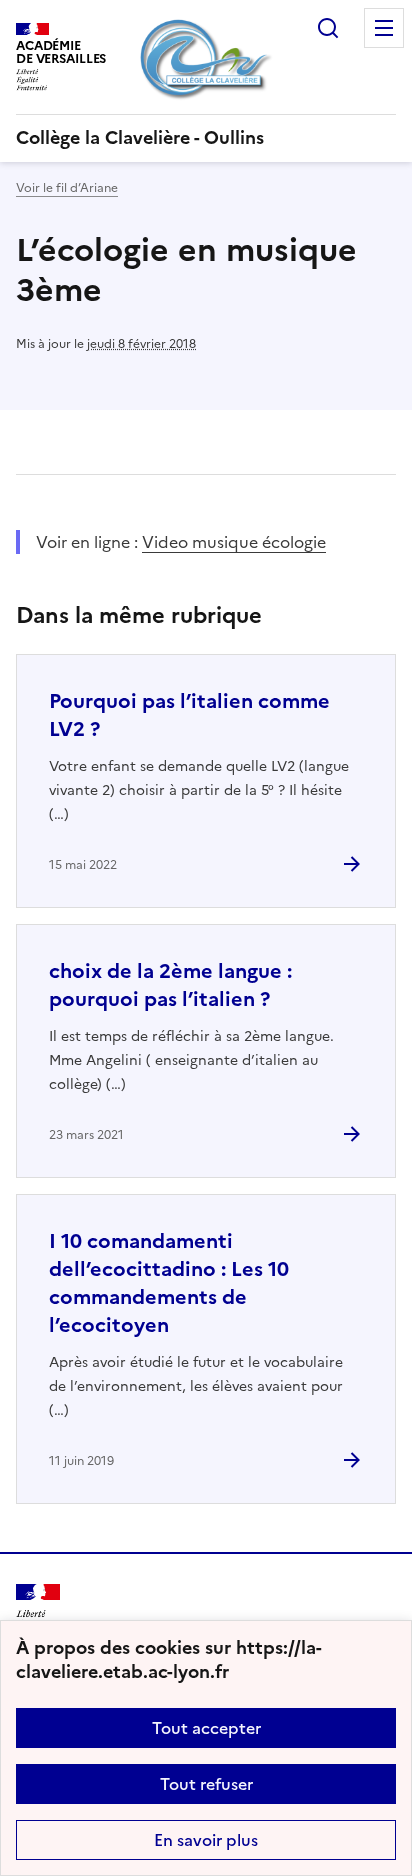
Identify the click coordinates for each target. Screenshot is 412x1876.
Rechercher (328, 28)
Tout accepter (206, 1728)
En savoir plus (206, 1840)
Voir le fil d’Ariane (67, 188)
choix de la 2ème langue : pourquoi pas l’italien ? (170, 985)
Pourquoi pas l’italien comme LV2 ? (189, 715)
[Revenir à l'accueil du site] (38, 1612)
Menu (384, 28)
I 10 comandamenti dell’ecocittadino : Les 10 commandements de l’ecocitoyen (169, 1283)
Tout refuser (206, 1784)
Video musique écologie (234, 542)
